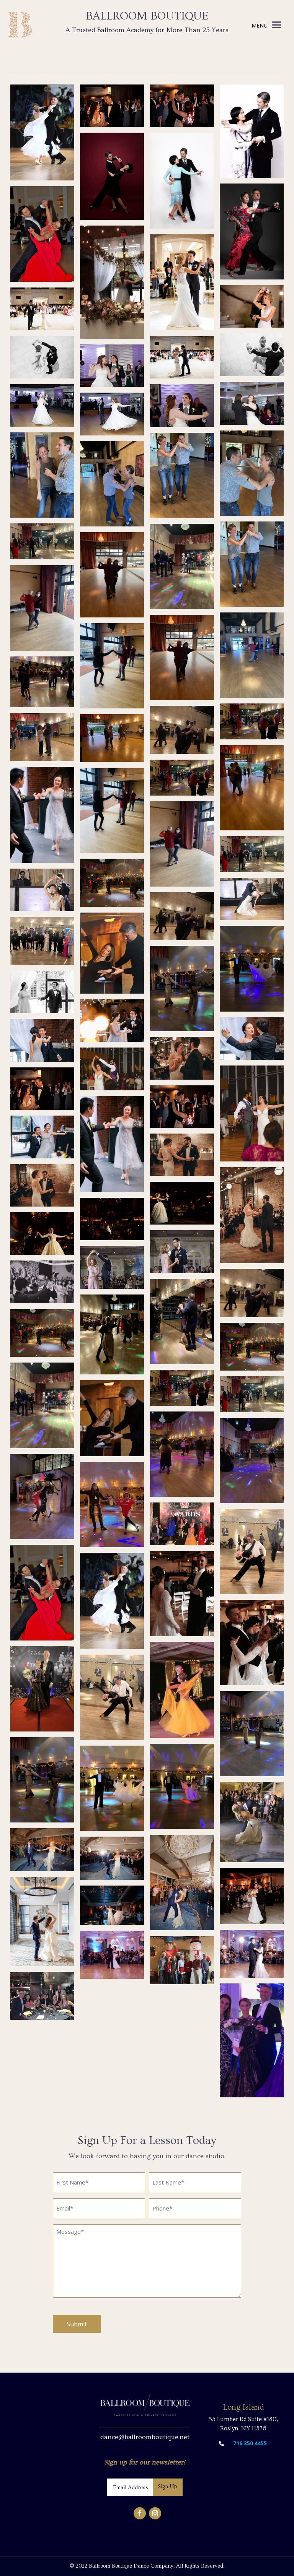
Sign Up (168, 2487)
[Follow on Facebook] (140, 2513)
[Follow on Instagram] (155, 2513)
